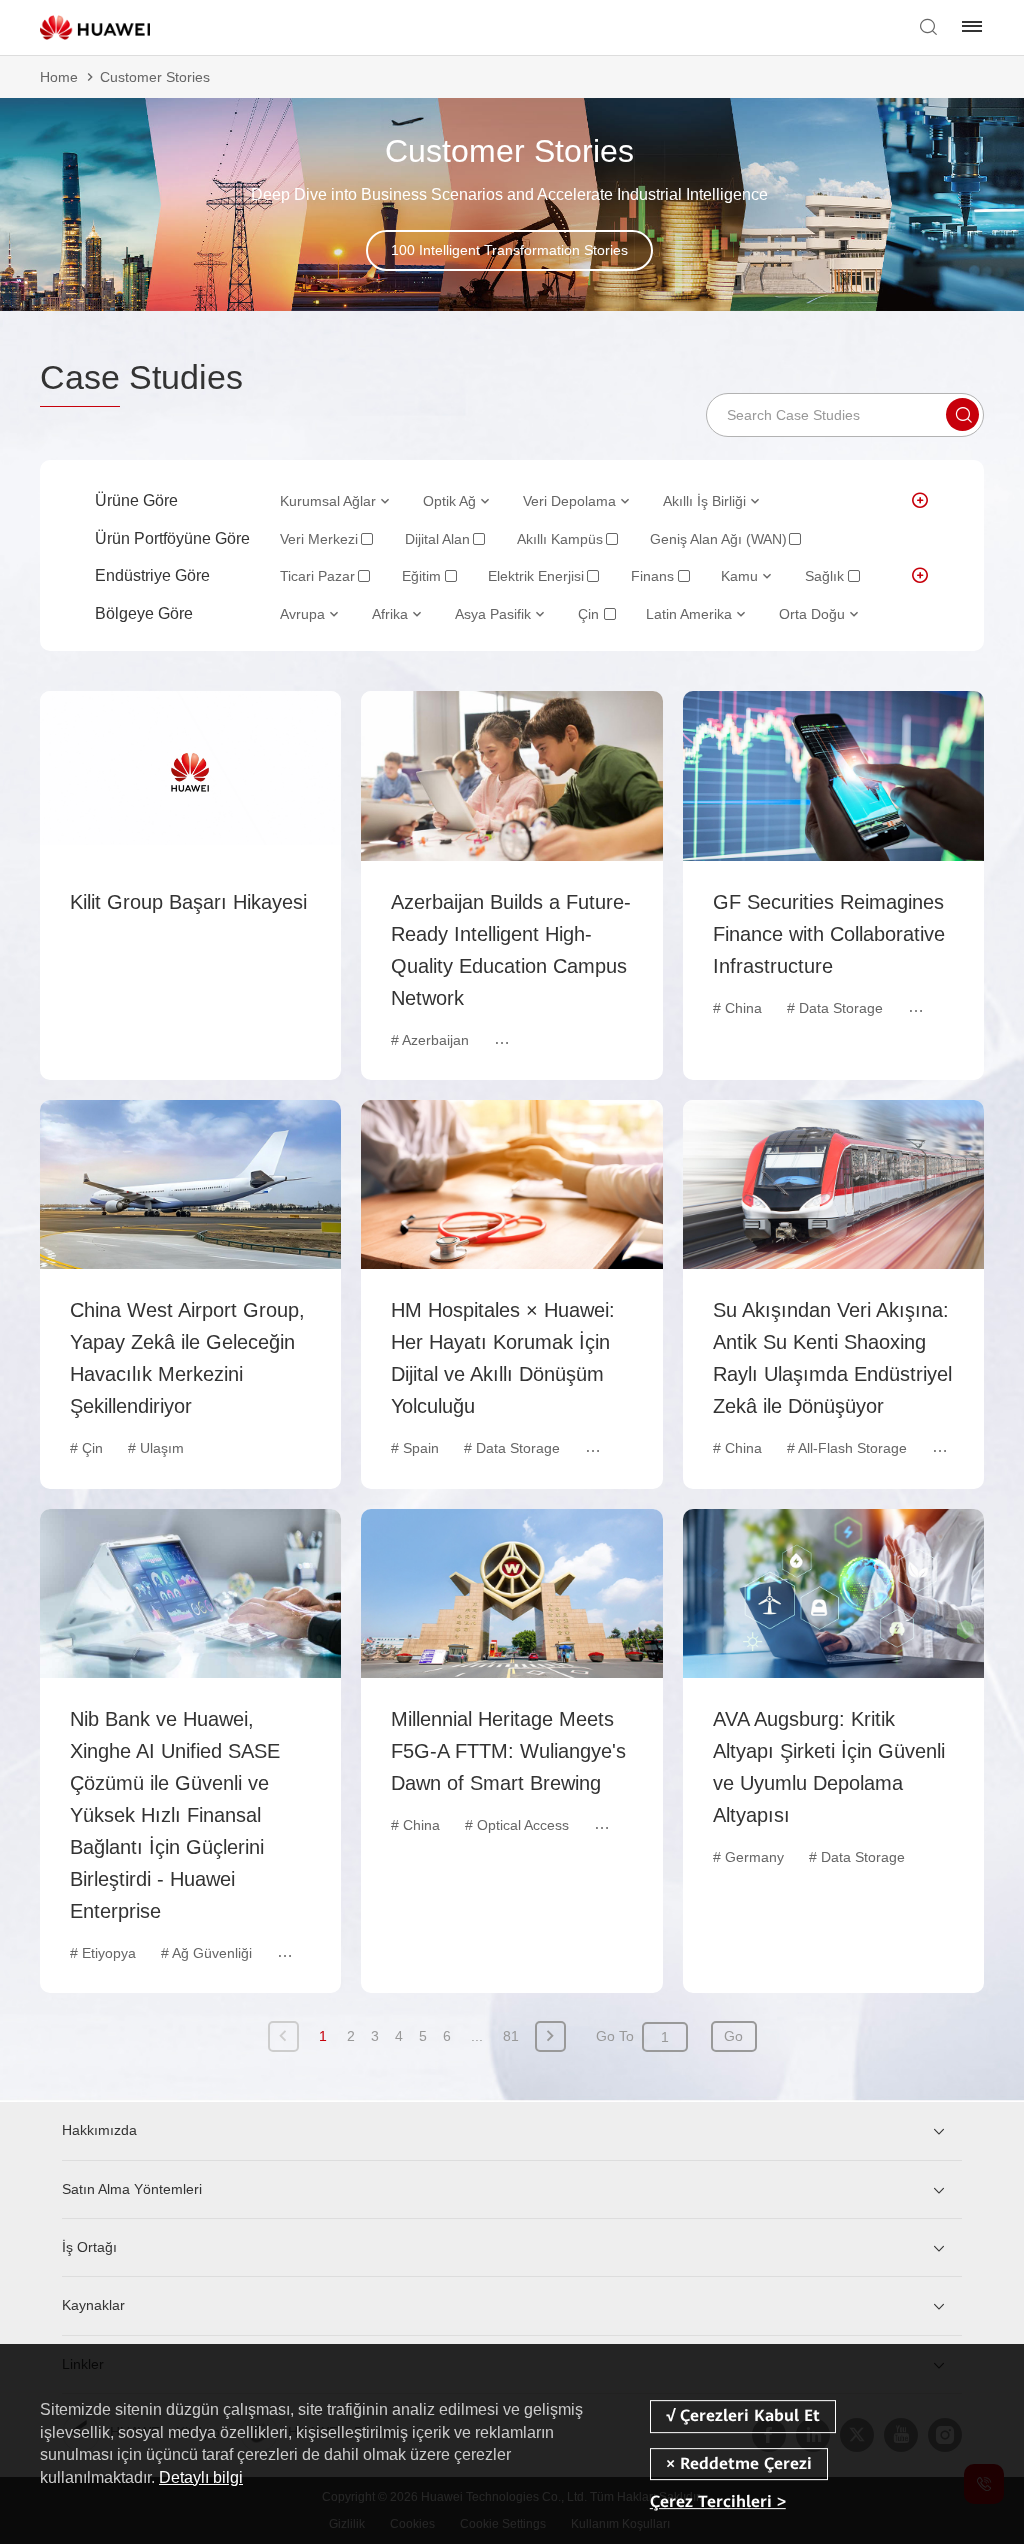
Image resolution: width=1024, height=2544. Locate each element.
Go (733, 2036)
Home (59, 77)
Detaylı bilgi (201, 2477)
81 (511, 2036)
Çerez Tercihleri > (718, 2501)
